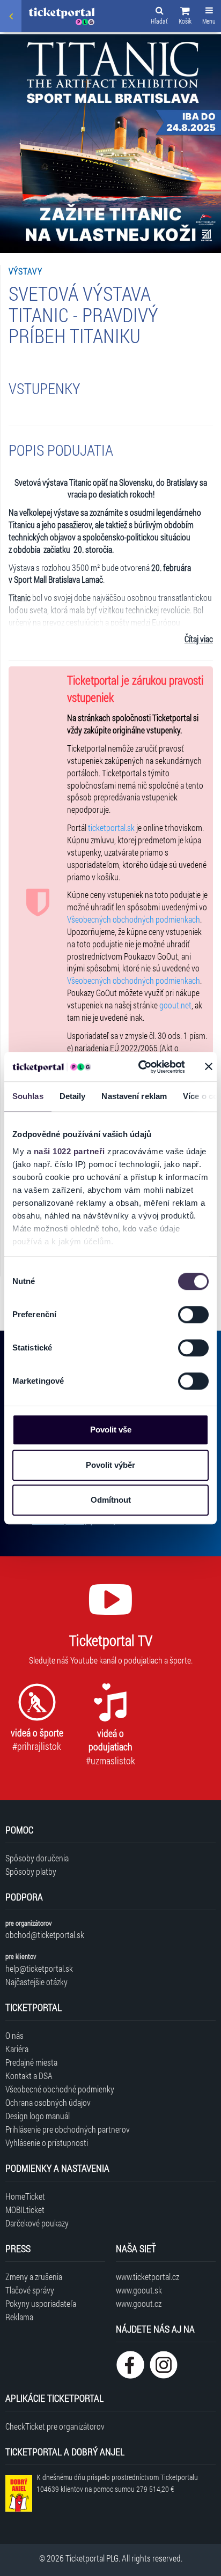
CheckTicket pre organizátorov (55, 2426)
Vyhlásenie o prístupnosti (47, 2143)
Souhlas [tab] (28, 1096)
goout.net (175, 1005)
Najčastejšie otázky (36, 1982)
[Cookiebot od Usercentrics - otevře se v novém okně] (140, 1067)
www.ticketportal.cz (148, 2277)
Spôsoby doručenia (37, 1858)
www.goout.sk (139, 2290)
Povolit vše (111, 1430)
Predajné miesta (31, 2062)
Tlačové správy (30, 2290)
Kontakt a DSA (29, 2076)
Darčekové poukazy (37, 2223)
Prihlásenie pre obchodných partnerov (68, 2129)
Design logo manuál (38, 2116)
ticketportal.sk (111, 827)
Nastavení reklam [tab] (134, 1096)
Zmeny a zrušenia (34, 2277)
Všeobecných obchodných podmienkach (134, 919)
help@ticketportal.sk (39, 1968)
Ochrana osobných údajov (48, 2102)
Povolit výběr (110, 1465)
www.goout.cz (139, 2303)
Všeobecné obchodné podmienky (60, 2089)
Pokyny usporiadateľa (41, 2303)
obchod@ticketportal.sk (45, 1935)
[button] (185, 17)
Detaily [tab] (73, 1096)
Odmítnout (111, 1500)
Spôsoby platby (31, 1871)
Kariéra (17, 2049)
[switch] (193, 1315)
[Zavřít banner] (209, 1067)
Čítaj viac (199, 639)
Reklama (19, 2317)
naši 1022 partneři (69, 1151)
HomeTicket (25, 2196)
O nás (14, 2035)
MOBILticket (25, 2210)
